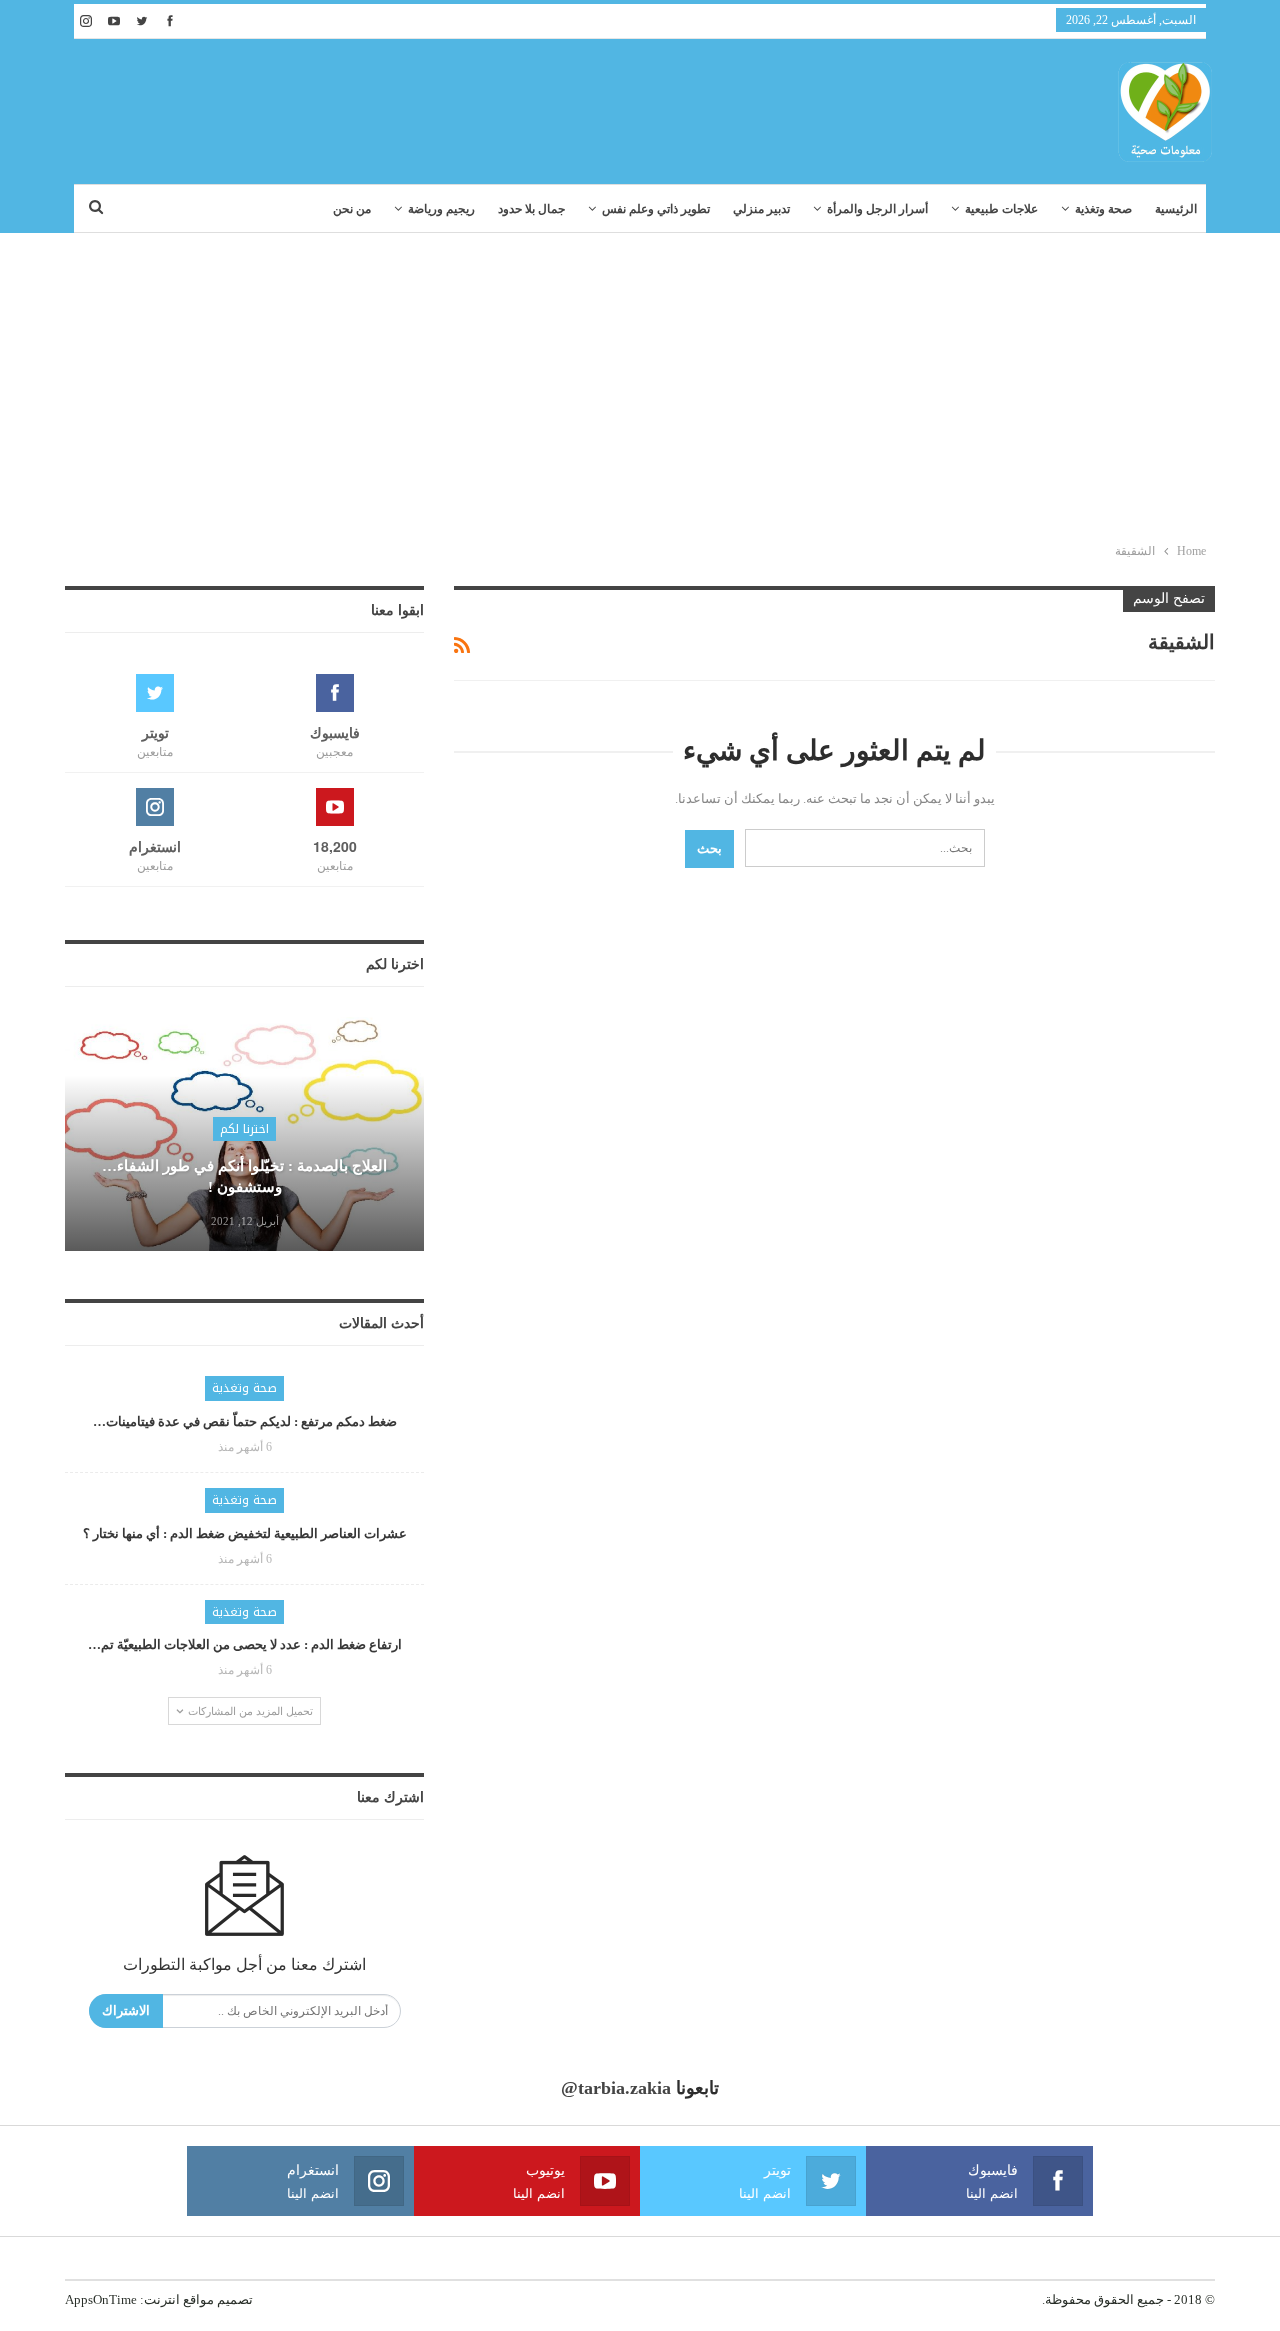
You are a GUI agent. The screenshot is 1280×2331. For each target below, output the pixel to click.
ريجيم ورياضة (441, 209)
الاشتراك (126, 2010)
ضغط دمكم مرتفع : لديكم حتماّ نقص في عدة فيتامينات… (245, 1421)
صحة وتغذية (1103, 209)
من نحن (352, 209)
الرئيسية (1176, 209)
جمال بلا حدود (531, 209)
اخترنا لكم (244, 1129)
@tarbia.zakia (616, 2088)
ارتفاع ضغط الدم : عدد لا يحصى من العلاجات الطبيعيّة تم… (245, 1644)
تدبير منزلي (761, 209)
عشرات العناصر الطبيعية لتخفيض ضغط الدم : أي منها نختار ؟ (245, 1533)
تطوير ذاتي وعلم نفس (656, 209)
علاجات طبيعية (1001, 209)
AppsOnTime (101, 2299)
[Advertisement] (640, 383)
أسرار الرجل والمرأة (877, 209)
